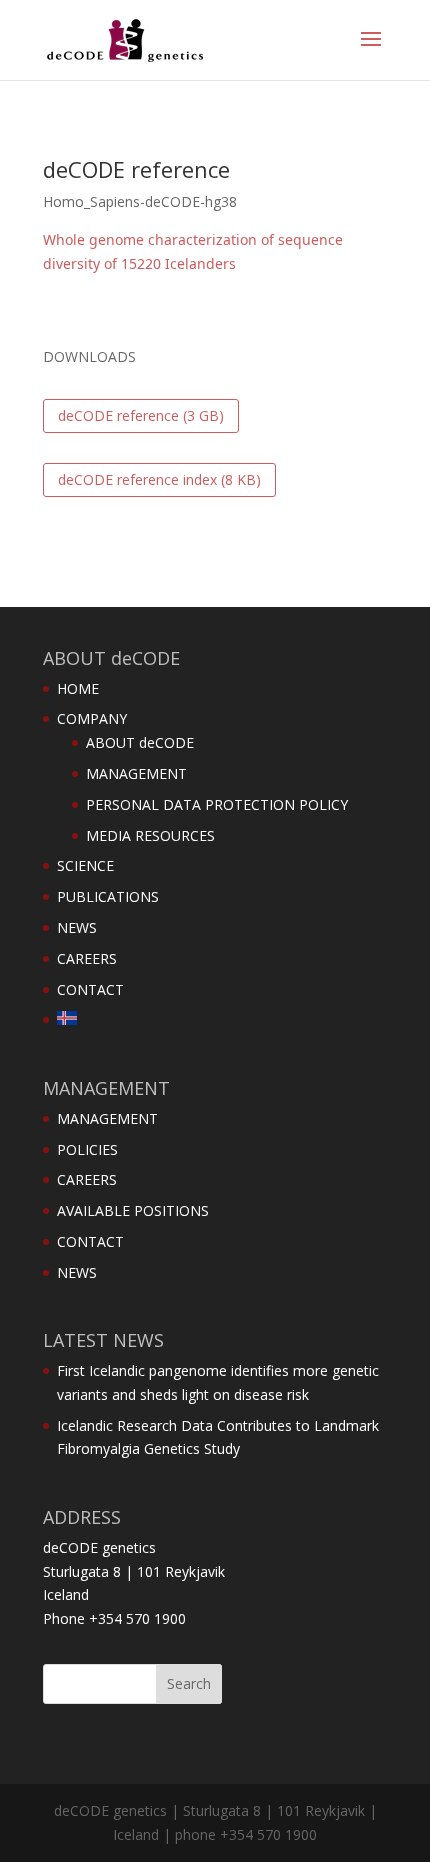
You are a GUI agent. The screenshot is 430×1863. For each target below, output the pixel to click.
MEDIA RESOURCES (150, 835)
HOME (78, 688)
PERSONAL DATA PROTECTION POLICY (217, 804)
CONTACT (90, 989)
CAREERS (87, 958)
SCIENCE (85, 865)
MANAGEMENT (136, 773)
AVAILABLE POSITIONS (133, 1210)
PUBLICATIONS (108, 896)
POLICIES (87, 1149)
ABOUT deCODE (140, 742)
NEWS (77, 927)
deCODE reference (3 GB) (141, 415)
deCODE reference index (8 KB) (159, 479)
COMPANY (92, 718)
